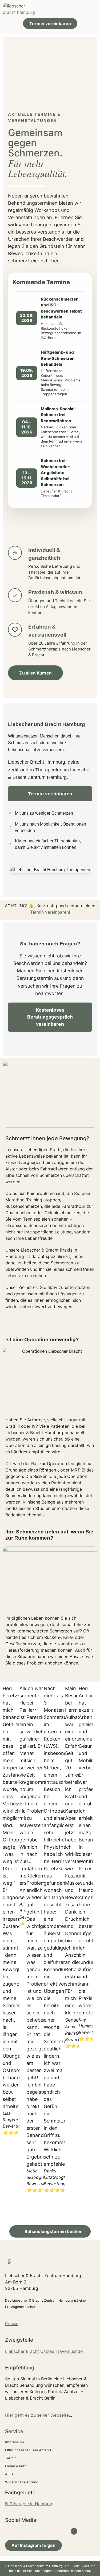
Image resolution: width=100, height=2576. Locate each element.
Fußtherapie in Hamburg (29, 2504)
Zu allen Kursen (35, 673)
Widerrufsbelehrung (22, 2482)
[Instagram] (50, 2531)
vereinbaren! (57, 912)
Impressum (15, 2442)
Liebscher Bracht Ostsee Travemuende (44, 2351)
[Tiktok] (62, 2531)
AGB (9, 2474)
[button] (92, 9)
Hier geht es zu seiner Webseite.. (38, 2415)
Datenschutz (16, 2466)
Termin (38, 912)
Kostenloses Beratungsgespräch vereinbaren (50, 1017)
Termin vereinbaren (50, 794)
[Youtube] (38, 2531)
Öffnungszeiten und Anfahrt (28, 2450)
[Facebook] (26, 2531)
